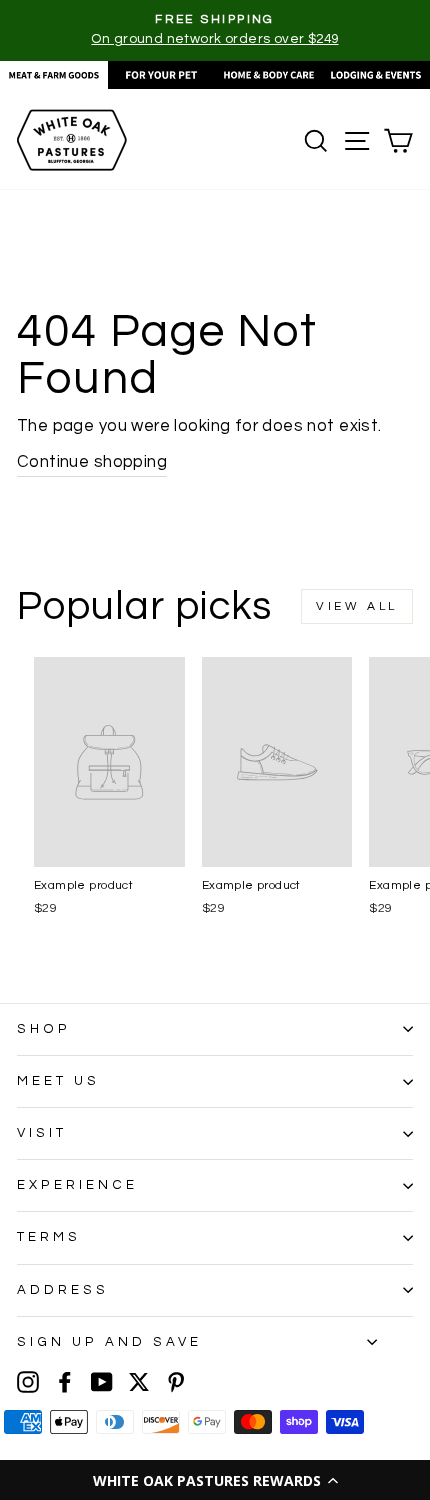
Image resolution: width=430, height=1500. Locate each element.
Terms (49, 1237)
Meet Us (58, 1081)
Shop (44, 1029)
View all (357, 606)
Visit (42, 1133)
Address (63, 1290)
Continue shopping (92, 461)
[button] (215, 1480)
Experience (77, 1185)
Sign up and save (109, 1342)
